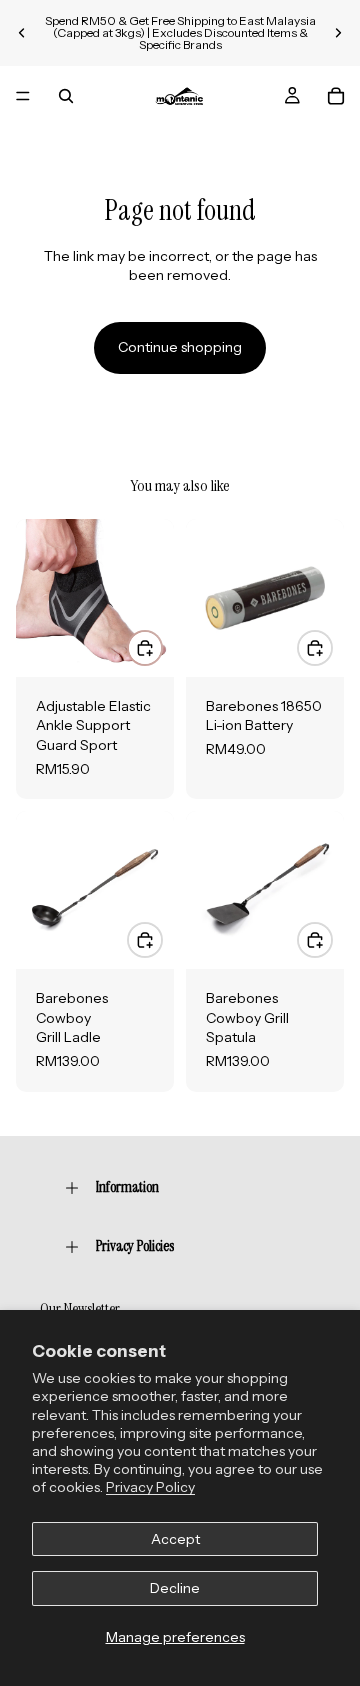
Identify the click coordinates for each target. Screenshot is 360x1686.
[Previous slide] (22, 33)
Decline (175, 1588)
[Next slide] (338, 33)
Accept (175, 1539)
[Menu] (23, 96)
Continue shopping (180, 347)
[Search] (66, 96)
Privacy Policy (150, 1487)
